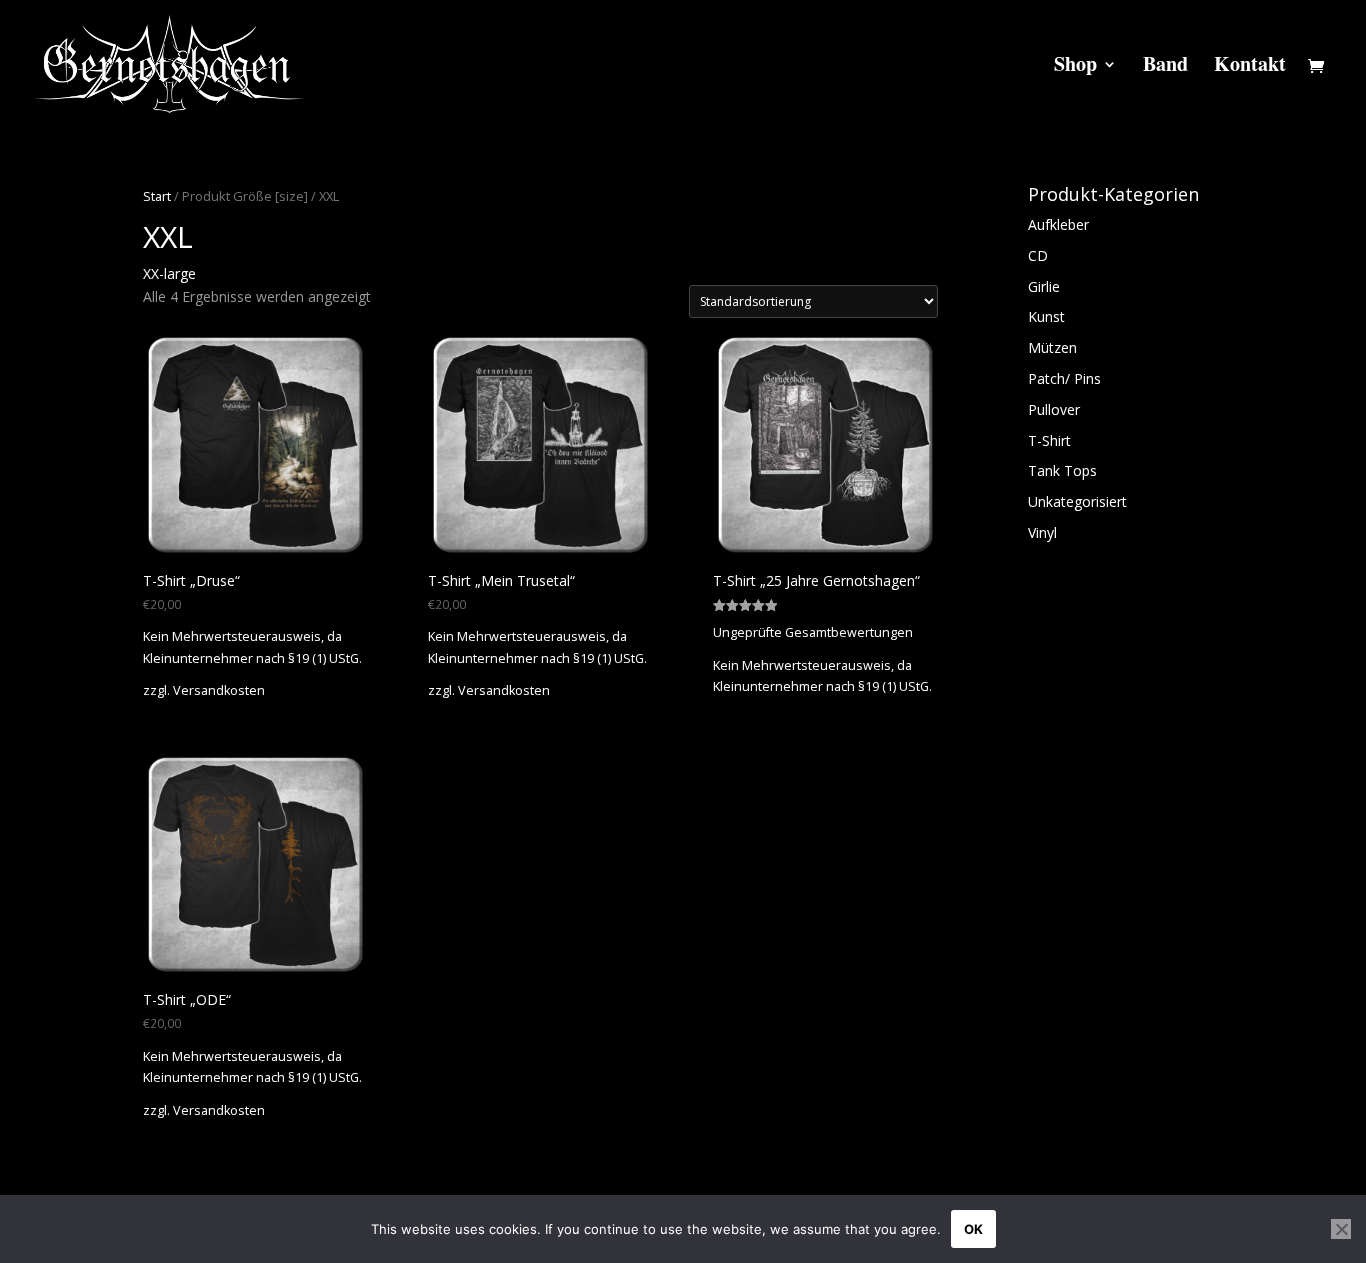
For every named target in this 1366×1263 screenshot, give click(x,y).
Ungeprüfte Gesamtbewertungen (813, 632)
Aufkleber (1058, 224)
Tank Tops (1062, 470)
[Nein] (1341, 1229)
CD (1038, 255)
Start (157, 196)
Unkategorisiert (1077, 501)
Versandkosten (219, 690)
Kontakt (1250, 67)
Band (1165, 67)
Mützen (1052, 347)
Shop (1075, 67)
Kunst (1046, 316)
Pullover (1054, 409)
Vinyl (1042, 532)
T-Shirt (1049, 440)
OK (973, 1229)
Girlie (1044, 286)
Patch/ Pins (1064, 378)
